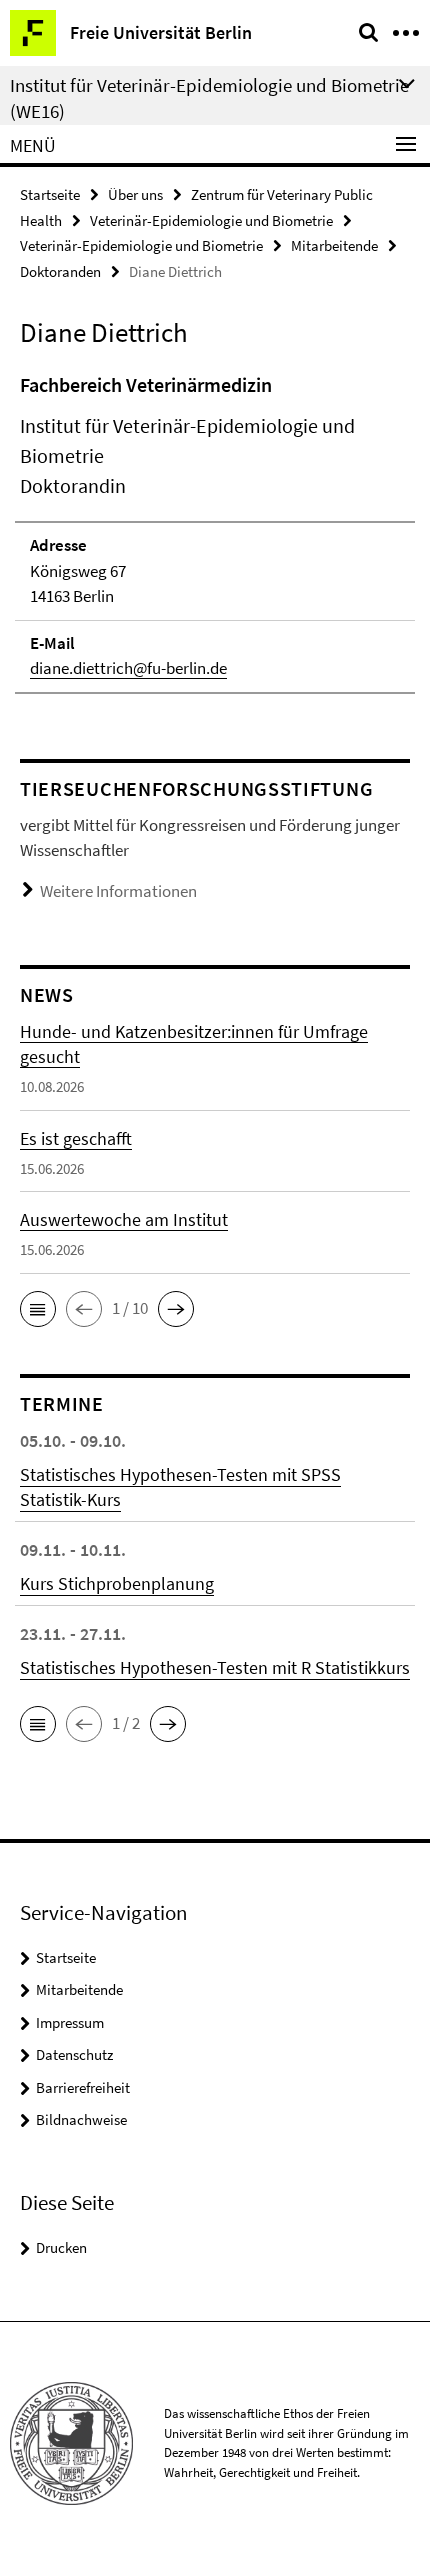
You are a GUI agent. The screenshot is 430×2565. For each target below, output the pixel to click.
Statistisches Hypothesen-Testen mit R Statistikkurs (215, 1667)
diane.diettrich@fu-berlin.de (128, 668)
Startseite (50, 194)
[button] (38, 1309)
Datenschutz (74, 2054)
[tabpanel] (215, 532)
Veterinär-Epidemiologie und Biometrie (211, 220)
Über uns (135, 194)
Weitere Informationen (118, 891)
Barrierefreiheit (83, 2087)
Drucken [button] (61, 2247)
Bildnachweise (81, 2119)
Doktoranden (60, 271)
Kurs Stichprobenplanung (117, 1583)
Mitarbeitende (334, 245)
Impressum (70, 2022)
